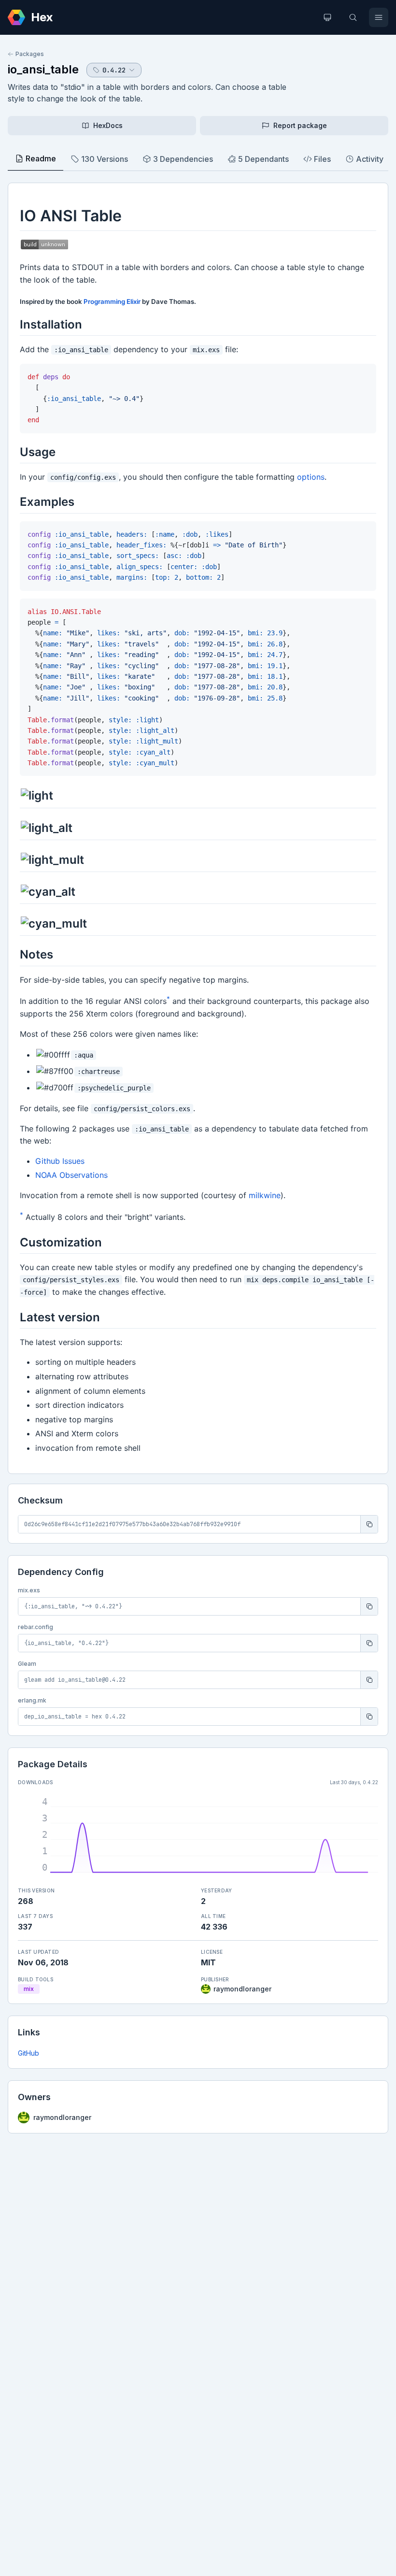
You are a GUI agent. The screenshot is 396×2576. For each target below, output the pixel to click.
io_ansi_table (43, 69)
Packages (30, 54)
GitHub (28, 2053)
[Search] (353, 17)
